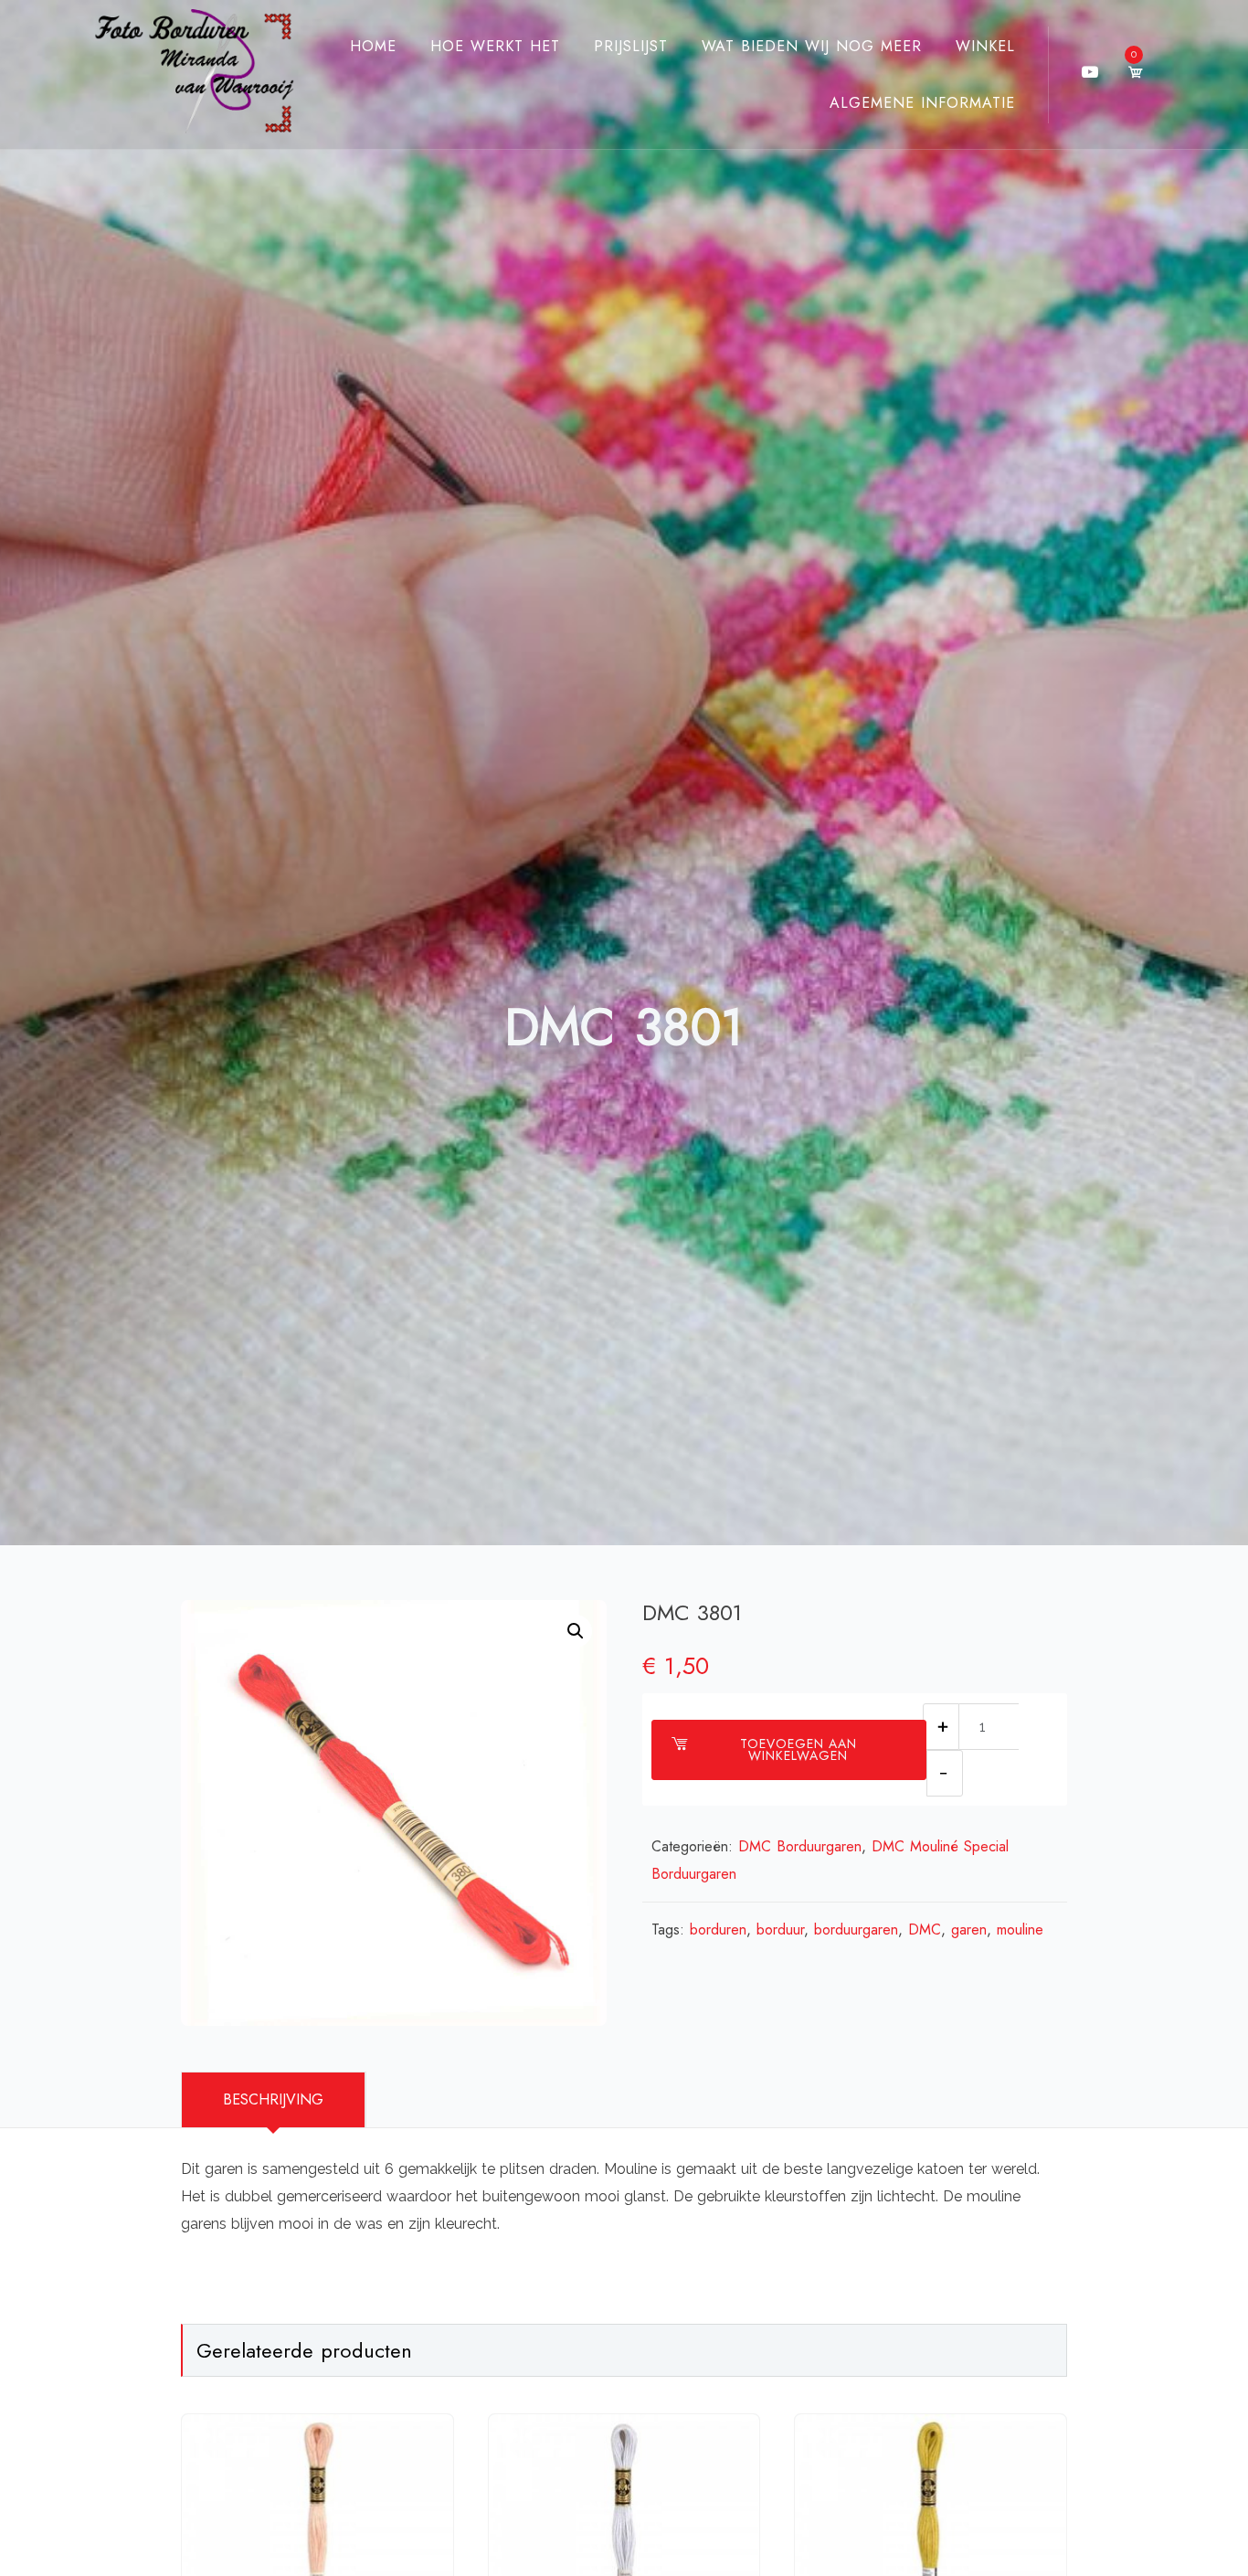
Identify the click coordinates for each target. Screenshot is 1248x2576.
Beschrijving (273, 2099)
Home (373, 46)
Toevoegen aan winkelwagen (799, 1749)
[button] (576, 1631)
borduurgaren (856, 1929)
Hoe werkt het (495, 46)
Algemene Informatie (922, 103)
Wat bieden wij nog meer (812, 46)
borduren (718, 1929)
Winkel (985, 46)
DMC (925, 1929)
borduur (780, 1929)
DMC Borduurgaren (800, 1846)
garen (969, 1929)
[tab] (274, 2100)
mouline (1020, 1929)
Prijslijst (631, 46)
